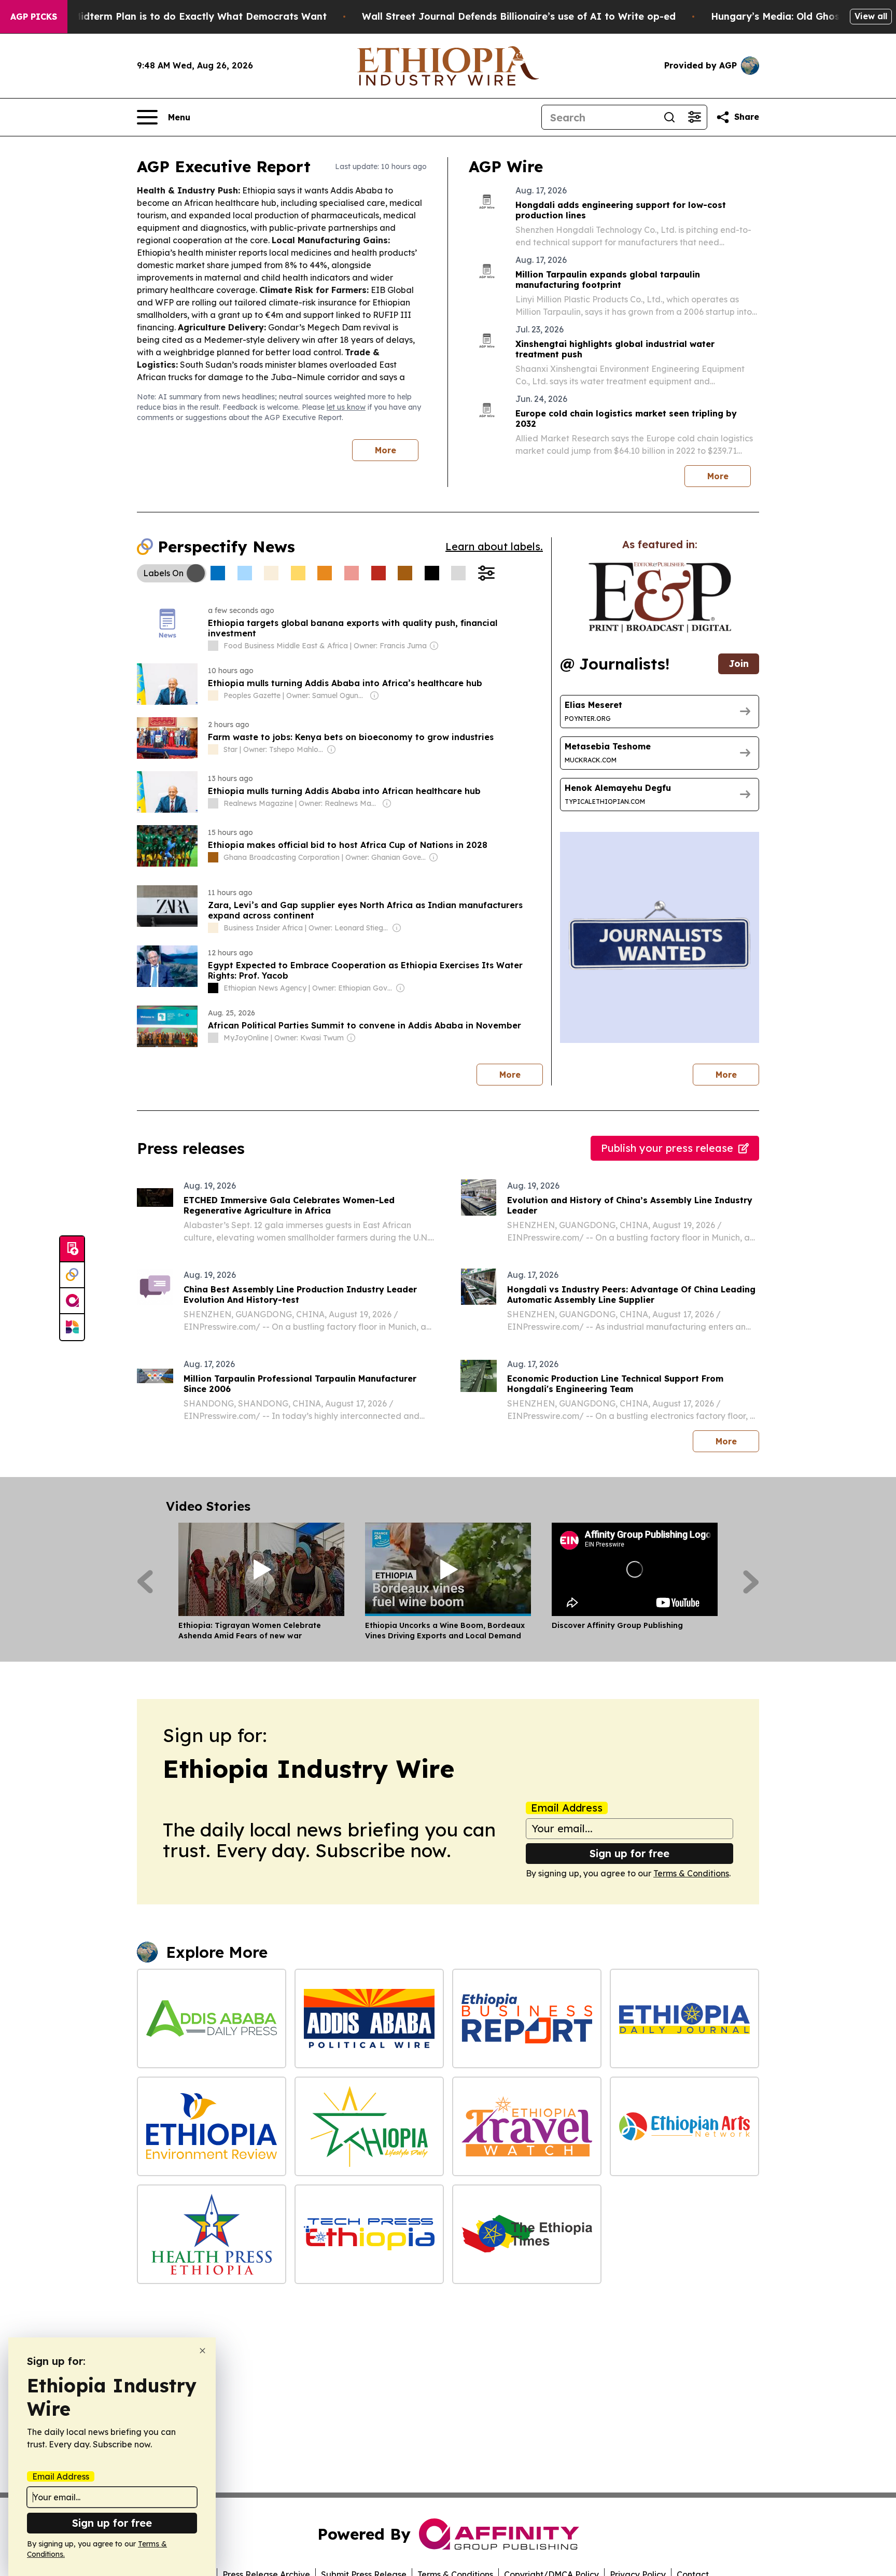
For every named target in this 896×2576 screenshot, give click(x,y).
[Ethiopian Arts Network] (684, 2126)
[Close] (202, 2351)
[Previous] (145, 1582)
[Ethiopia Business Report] (527, 2018)
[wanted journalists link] (660, 597)
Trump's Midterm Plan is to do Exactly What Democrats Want (179, 16)
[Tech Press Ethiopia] (369, 2234)
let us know (346, 407)
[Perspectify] (72, 1275)
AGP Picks (34, 17)
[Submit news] (72, 1249)
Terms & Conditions (691, 1873)
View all (871, 16)
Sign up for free (629, 1853)
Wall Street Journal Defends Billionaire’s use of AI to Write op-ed (519, 16)
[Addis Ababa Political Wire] (369, 2018)
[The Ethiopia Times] (527, 2234)
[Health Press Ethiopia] (212, 2234)
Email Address (567, 1808)
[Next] (751, 1582)
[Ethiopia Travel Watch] (527, 2126)
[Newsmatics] (72, 1327)
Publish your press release (667, 1148)
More (386, 450)
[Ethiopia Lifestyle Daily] (369, 2126)
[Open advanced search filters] (694, 117)
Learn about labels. (494, 546)
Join (739, 664)
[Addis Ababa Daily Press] (212, 2018)
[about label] (213, 646)
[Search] (669, 117)
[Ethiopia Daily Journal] (684, 2018)
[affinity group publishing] (72, 1301)
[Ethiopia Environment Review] (212, 2126)
